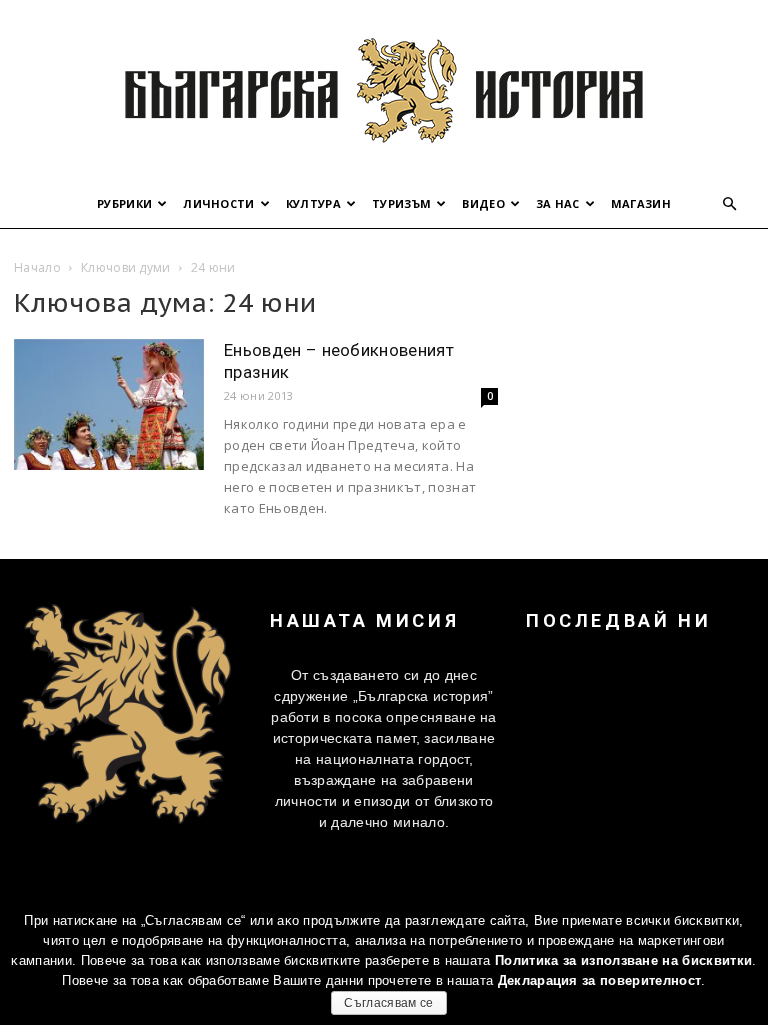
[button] (730, 204)
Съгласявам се (388, 1003)
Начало (37, 267)
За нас (558, 203)
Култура (313, 203)
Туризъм (401, 203)
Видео (483, 203)
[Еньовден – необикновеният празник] (109, 404)
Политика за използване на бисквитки (623, 960)
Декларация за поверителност (600, 980)
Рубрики (124, 203)
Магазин (641, 203)
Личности (219, 203)
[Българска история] (384, 90)
